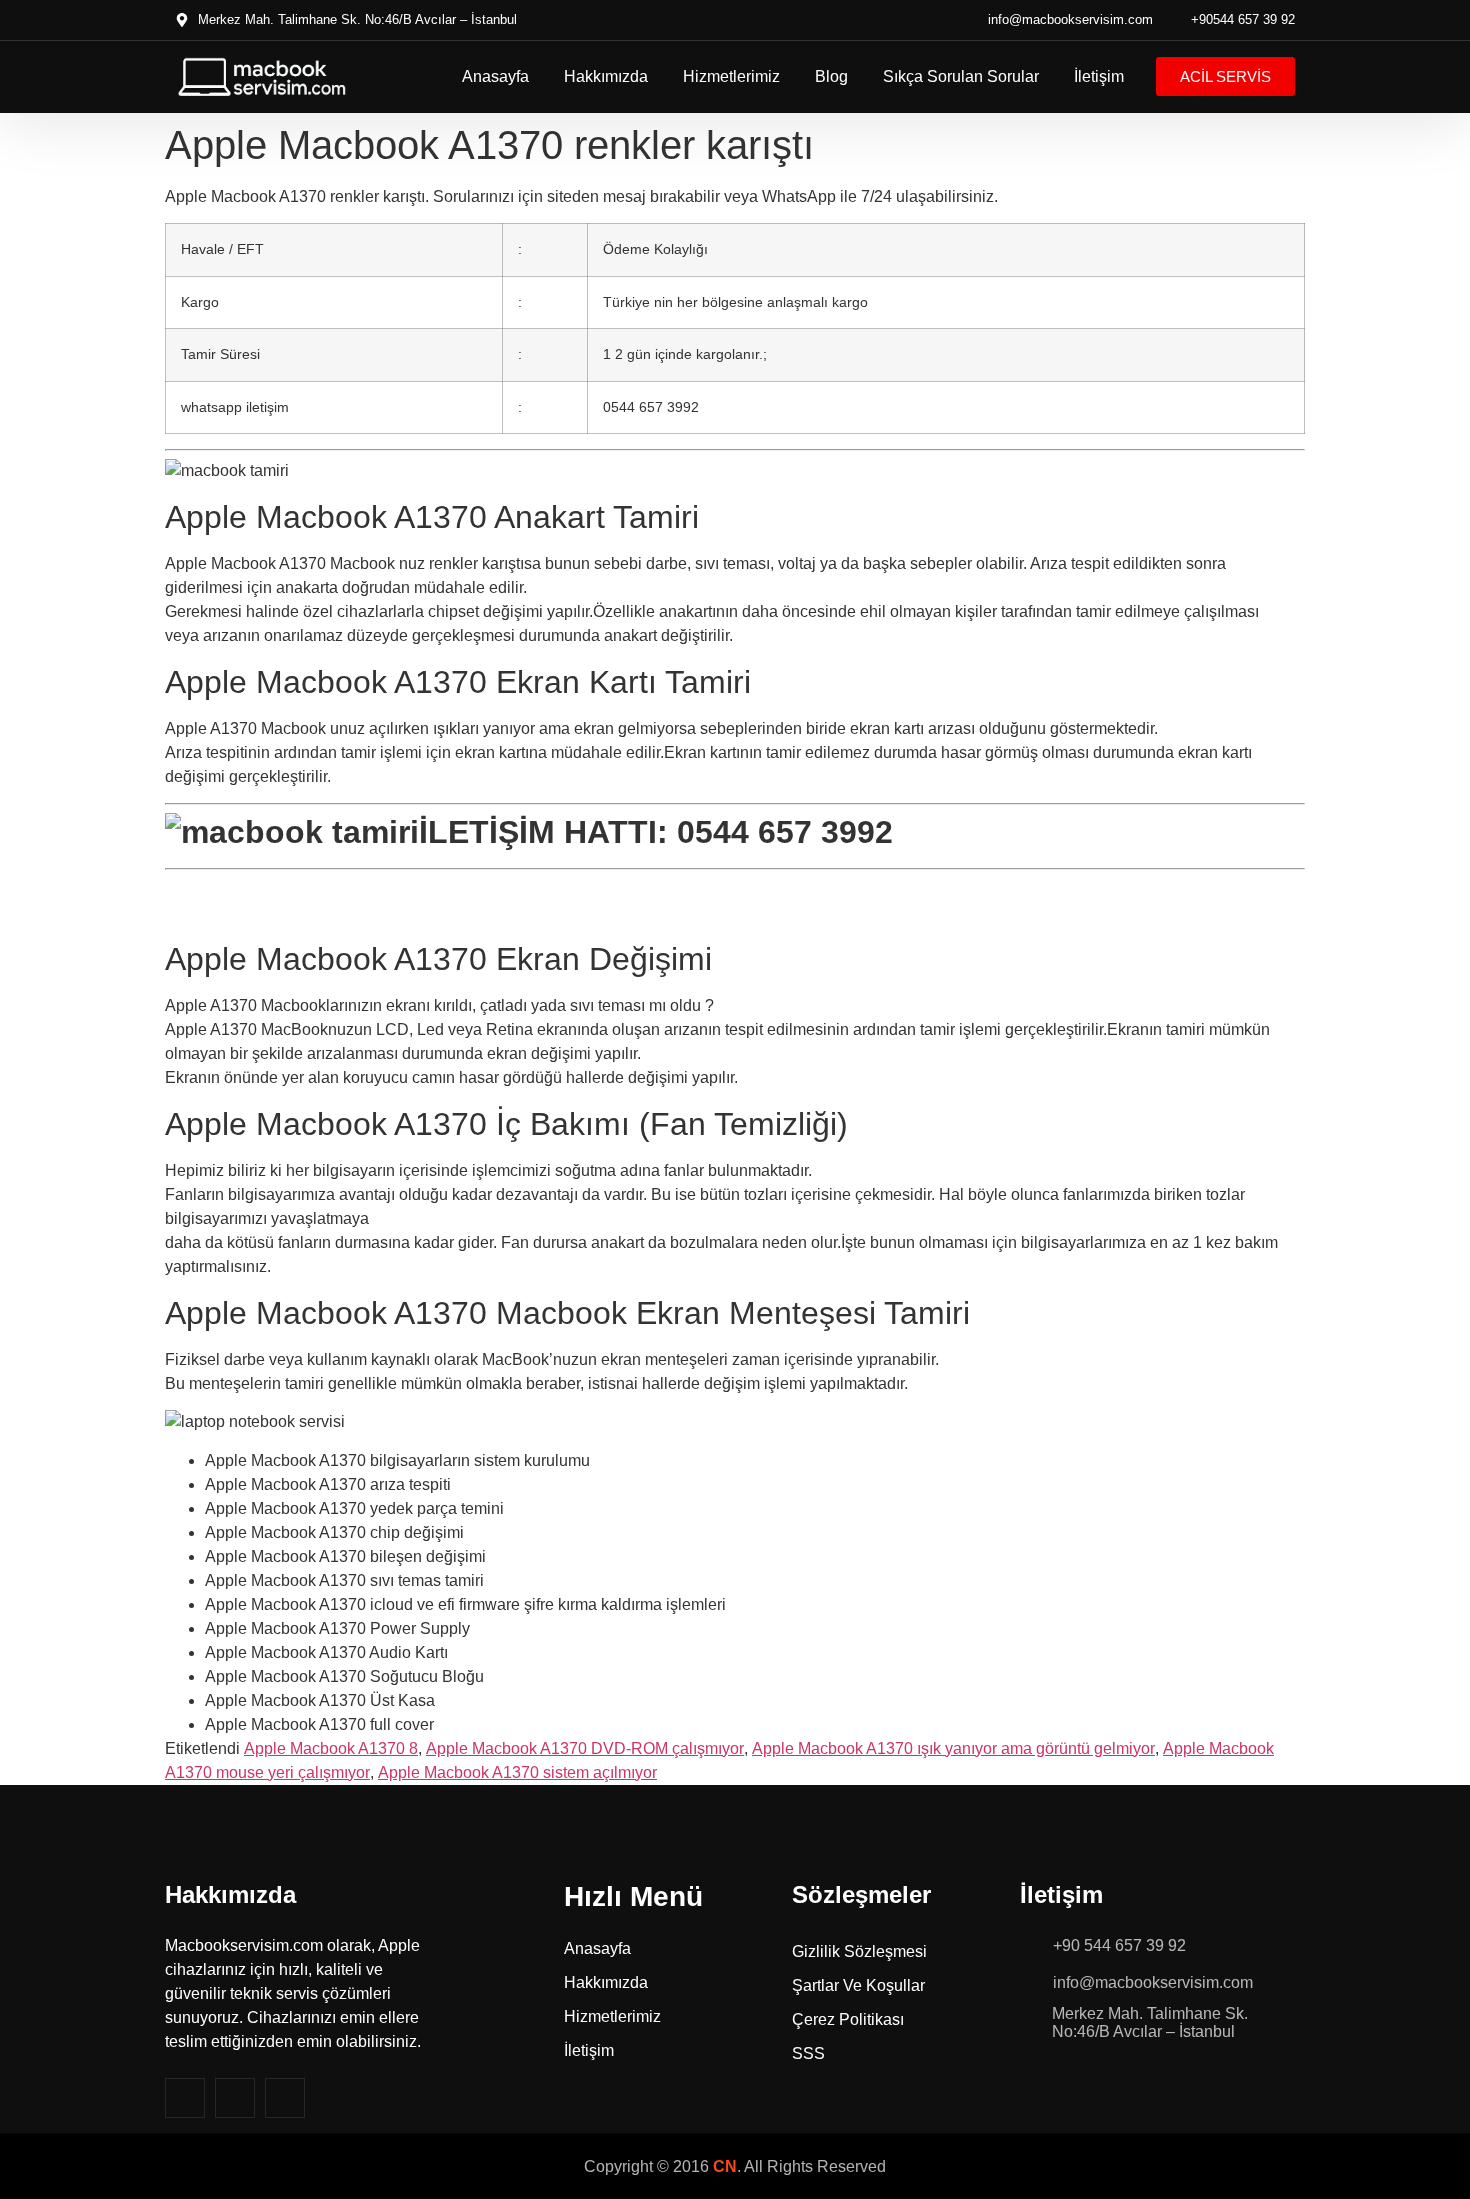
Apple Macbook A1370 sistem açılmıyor (517, 1772)
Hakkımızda (606, 76)
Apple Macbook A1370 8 (331, 1748)
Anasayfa (495, 76)
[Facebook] (185, 2098)
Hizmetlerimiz (731, 76)
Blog (831, 76)
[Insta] (235, 2098)
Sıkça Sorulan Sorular (961, 76)
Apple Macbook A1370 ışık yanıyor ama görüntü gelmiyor (953, 1748)
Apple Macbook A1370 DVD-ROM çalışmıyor (585, 1748)
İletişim (1099, 76)
